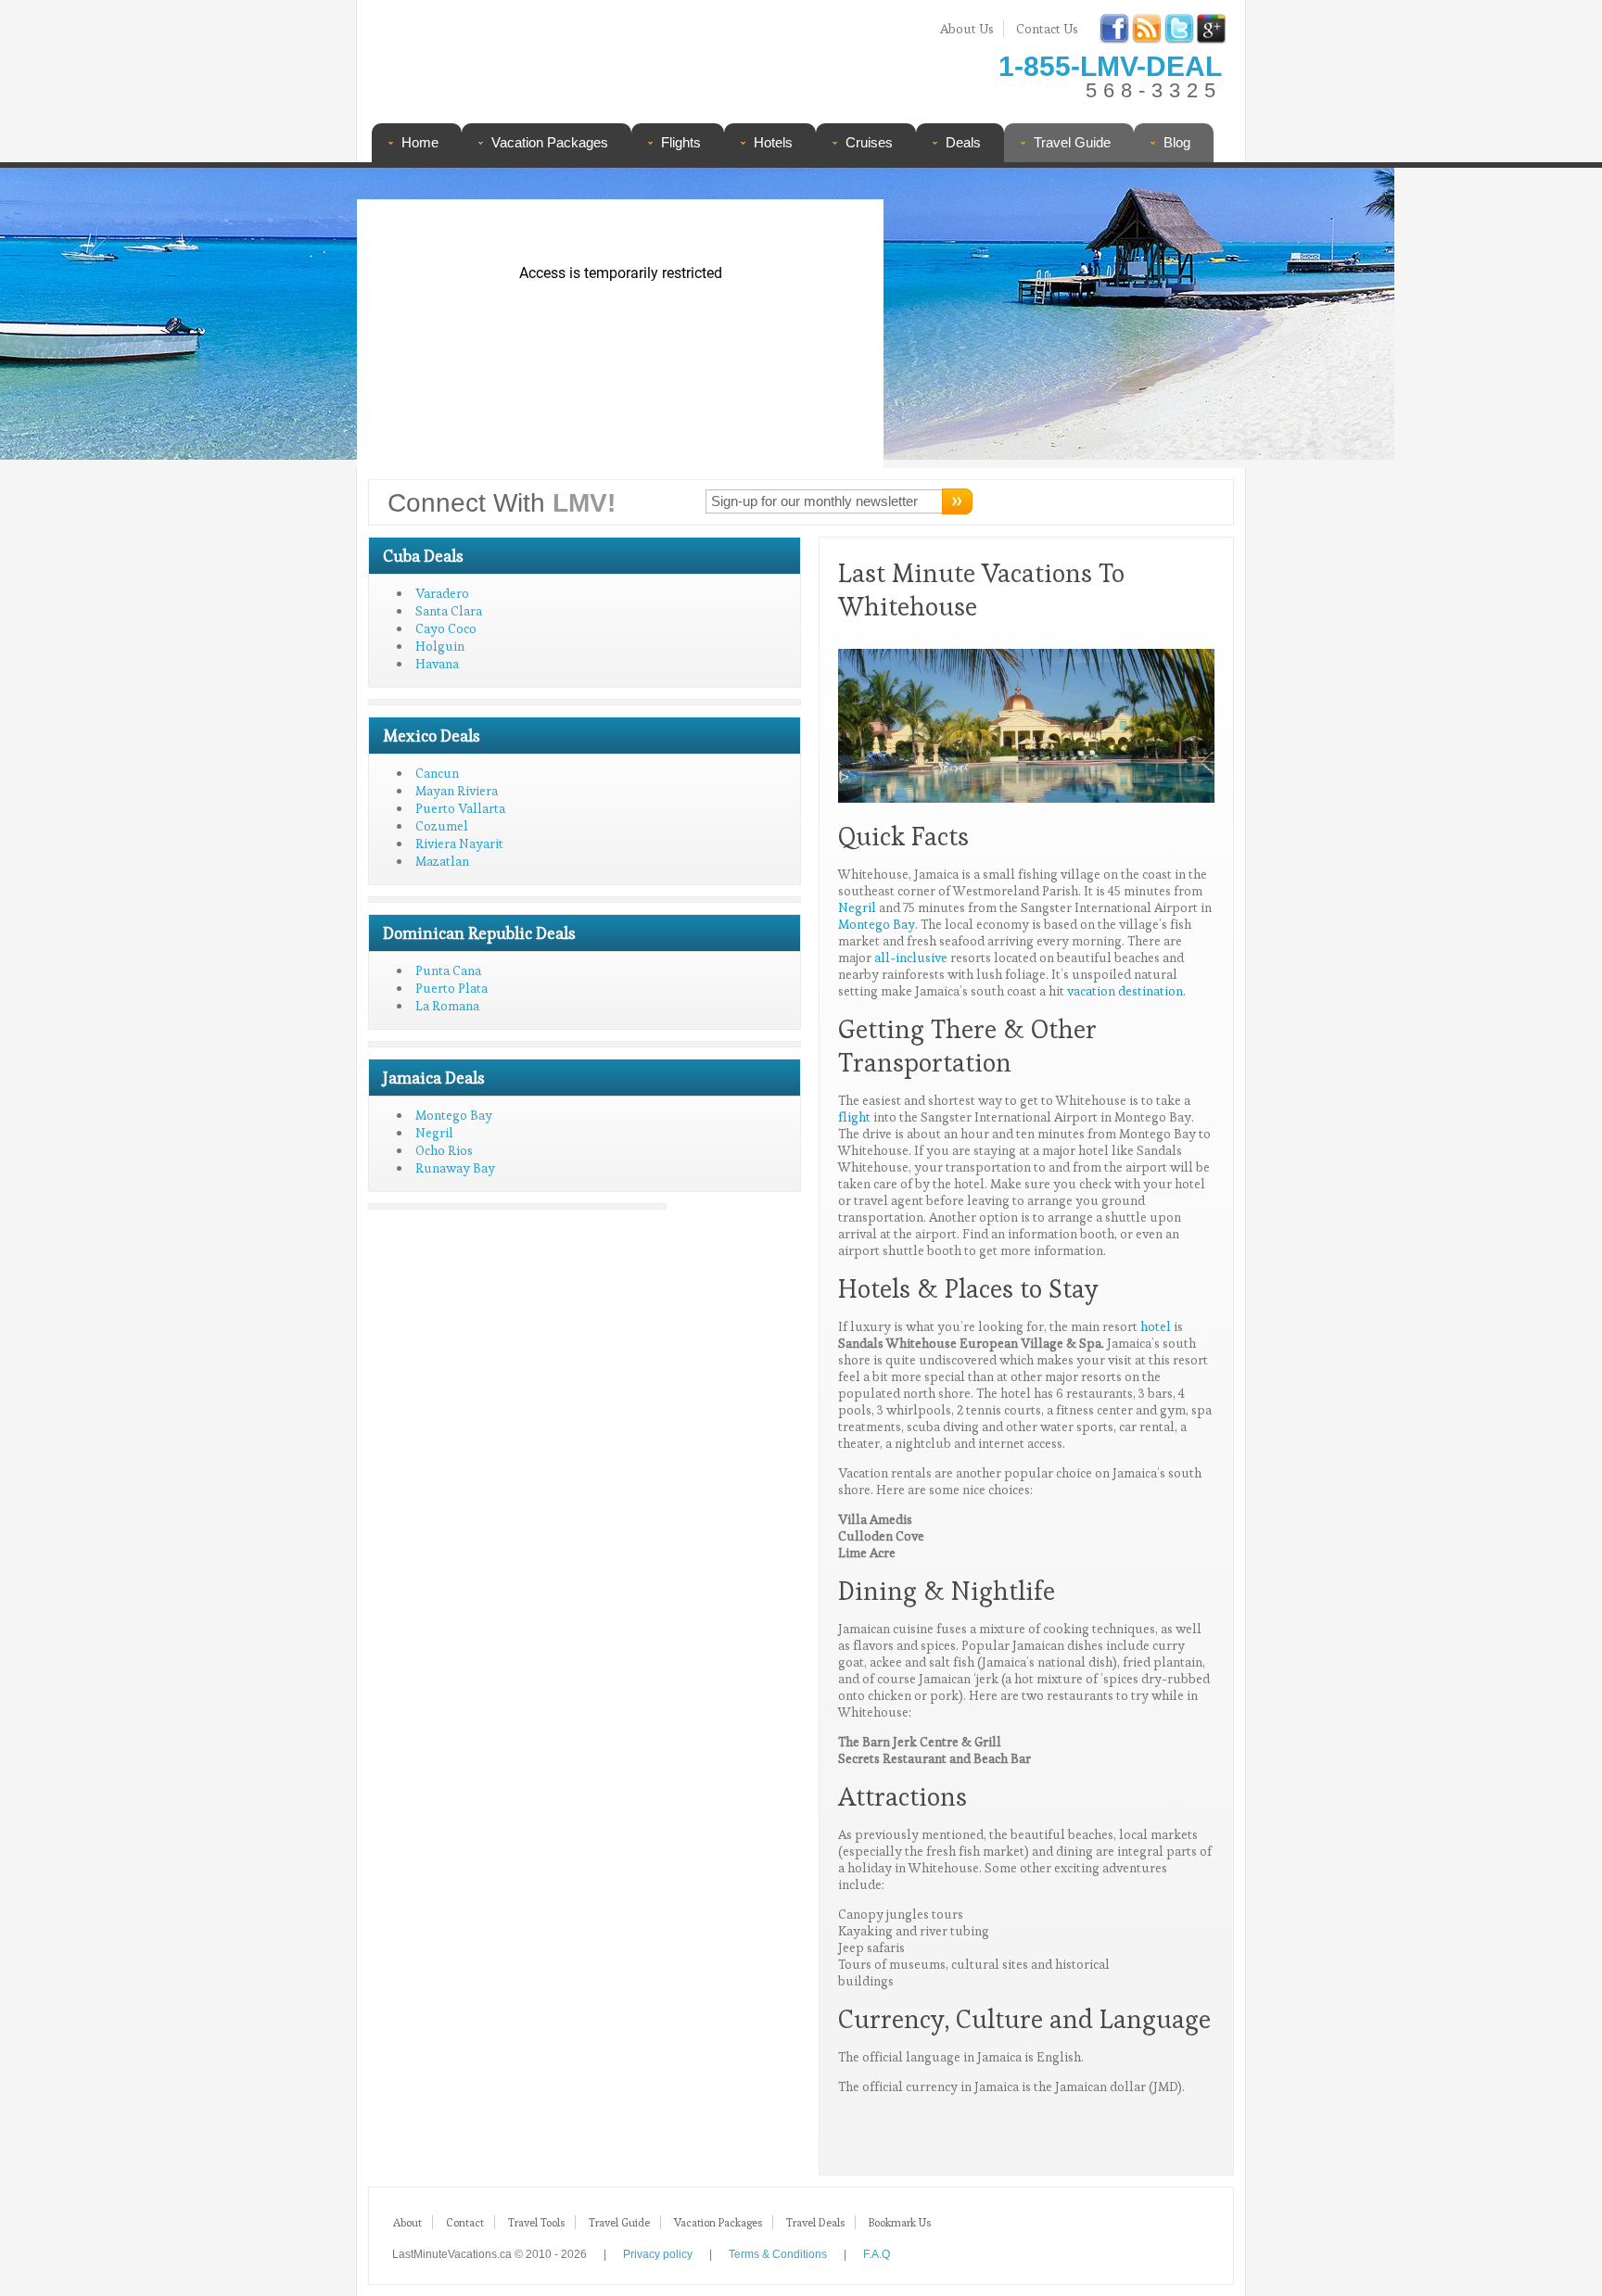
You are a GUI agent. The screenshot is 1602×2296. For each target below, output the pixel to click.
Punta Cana (448, 970)
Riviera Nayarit (459, 844)
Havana (437, 664)
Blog (1177, 142)
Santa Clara (449, 611)
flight (854, 1117)
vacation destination (1125, 991)
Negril (434, 1133)
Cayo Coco (446, 628)
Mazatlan (442, 861)
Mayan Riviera (457, 791)
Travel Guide (1072, 142)
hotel (1156, 1326)
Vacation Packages (550, 142)
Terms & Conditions (778, 2254)
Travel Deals (815, 2222)
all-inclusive (911, 958)
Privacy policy (658, 2254)
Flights (681, 142)
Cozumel (442, 826)
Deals (963, 142)
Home (420, 142)
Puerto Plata (451, 988)
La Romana (447, 1006)
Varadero (442, 593)
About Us (967, 29)
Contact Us (1047, 29)
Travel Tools (536, 2222)
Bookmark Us (900, 2222)
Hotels (773, 142)
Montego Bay (454, 1115)
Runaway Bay (455, 1168)
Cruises (869, 142)
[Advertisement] (1059, 320)
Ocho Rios (444, 1150)
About (407, 2222)
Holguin (440, 646)
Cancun (437, 773)
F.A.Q (877, 2254)
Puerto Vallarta (460, 808)
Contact (465, 2222)
